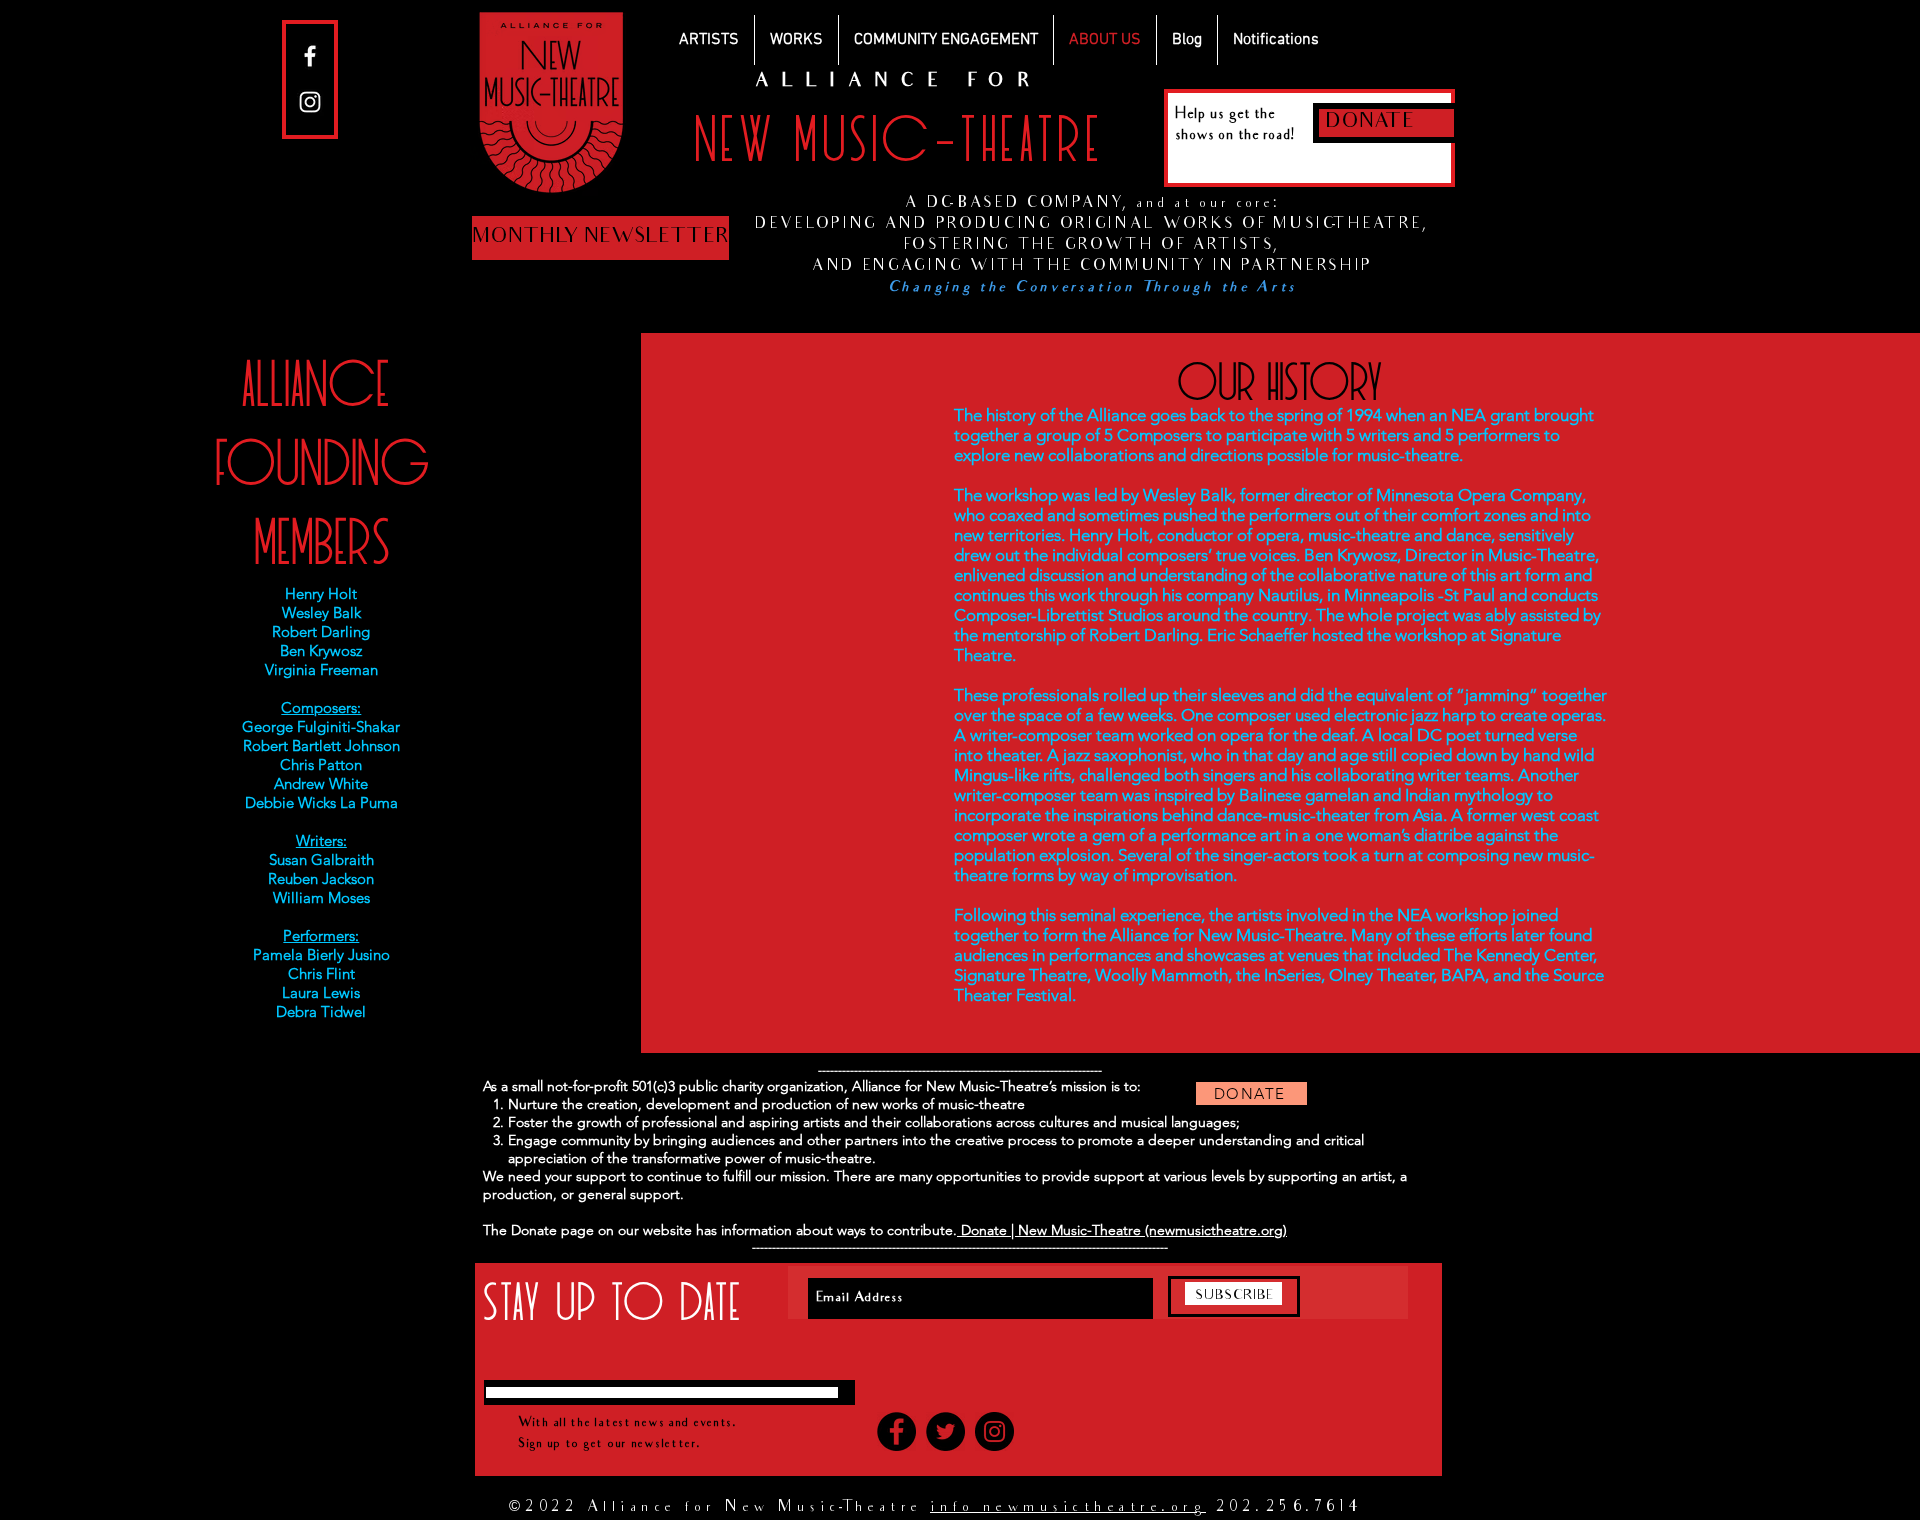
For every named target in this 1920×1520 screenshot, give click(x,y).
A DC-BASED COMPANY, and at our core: (1092, 204)
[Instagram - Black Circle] (994, 1431)
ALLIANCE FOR (898, 82)
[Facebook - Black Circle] (896, 1431)
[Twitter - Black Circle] (945, 1431)
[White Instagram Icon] (310, 102)
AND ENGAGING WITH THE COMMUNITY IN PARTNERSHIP (1092, 267)
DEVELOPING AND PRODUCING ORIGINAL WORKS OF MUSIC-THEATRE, (1092, 225)
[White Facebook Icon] (310, 56)
